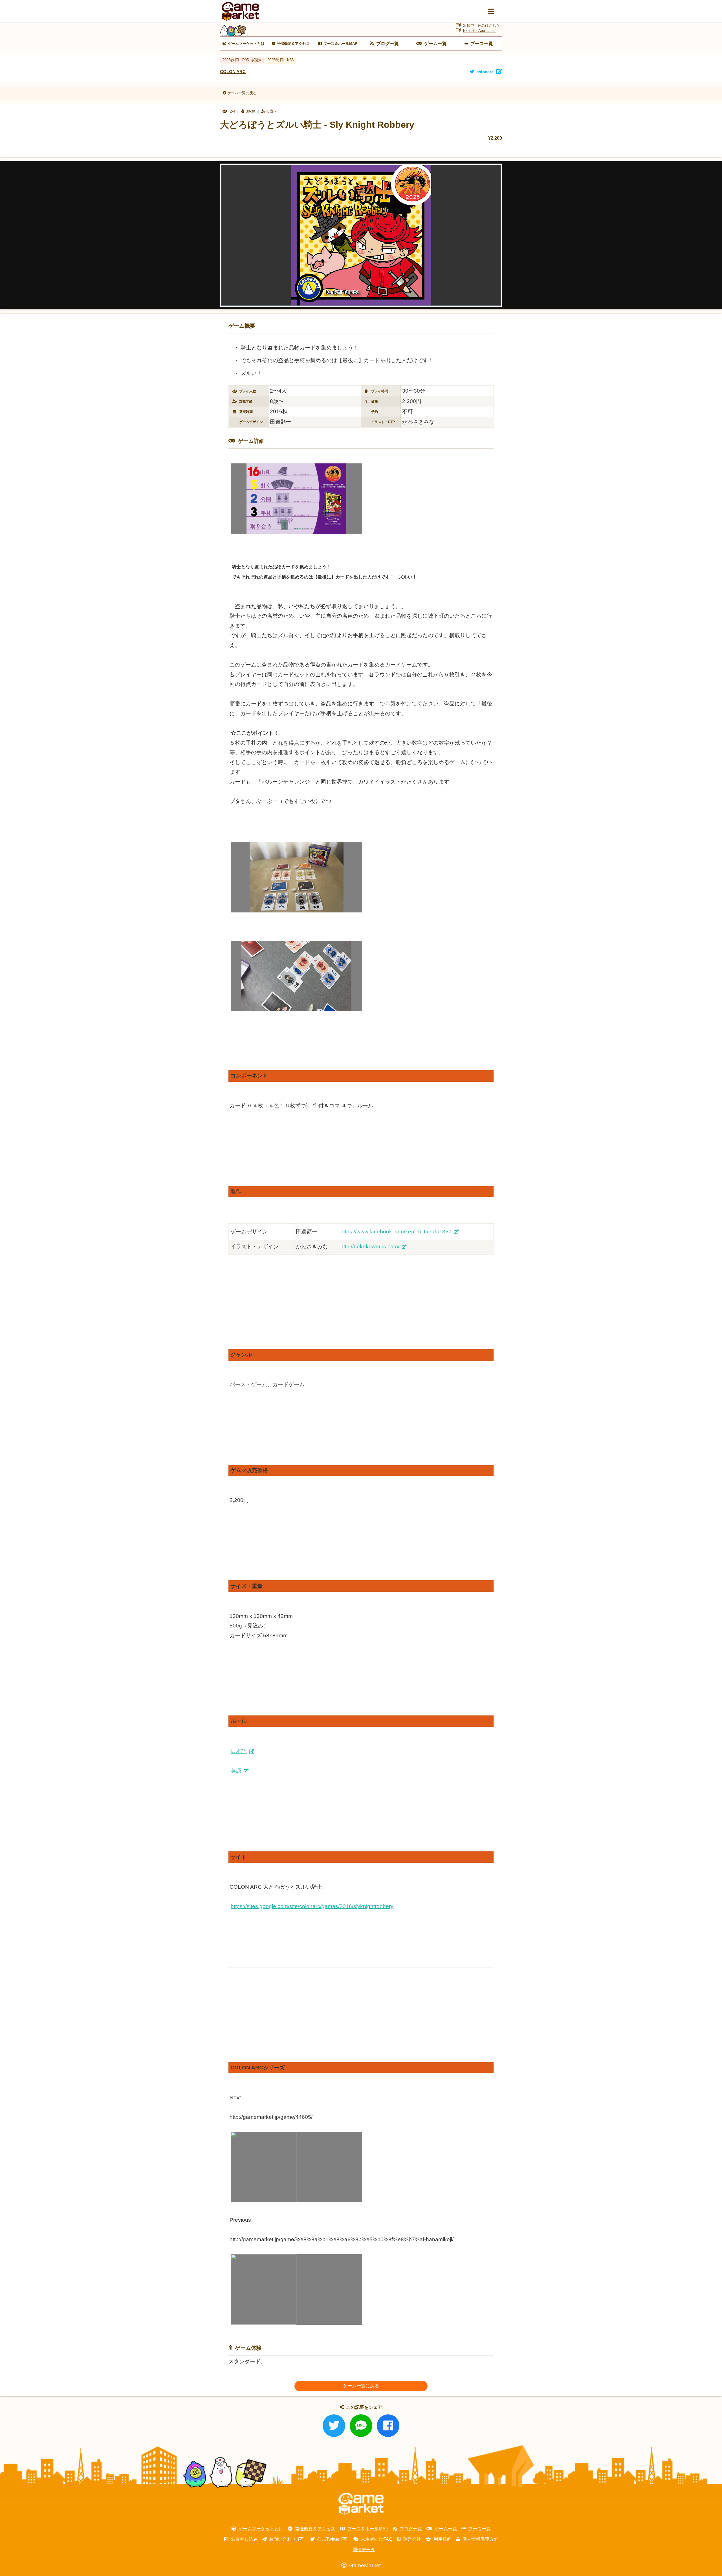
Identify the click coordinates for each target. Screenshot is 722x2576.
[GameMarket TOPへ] (361, 2504)
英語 (236, 1771)
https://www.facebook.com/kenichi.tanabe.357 (396, 1232)
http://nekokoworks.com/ (370, 1247)
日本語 (239, 1751)
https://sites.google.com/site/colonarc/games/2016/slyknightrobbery (312, 1906)
